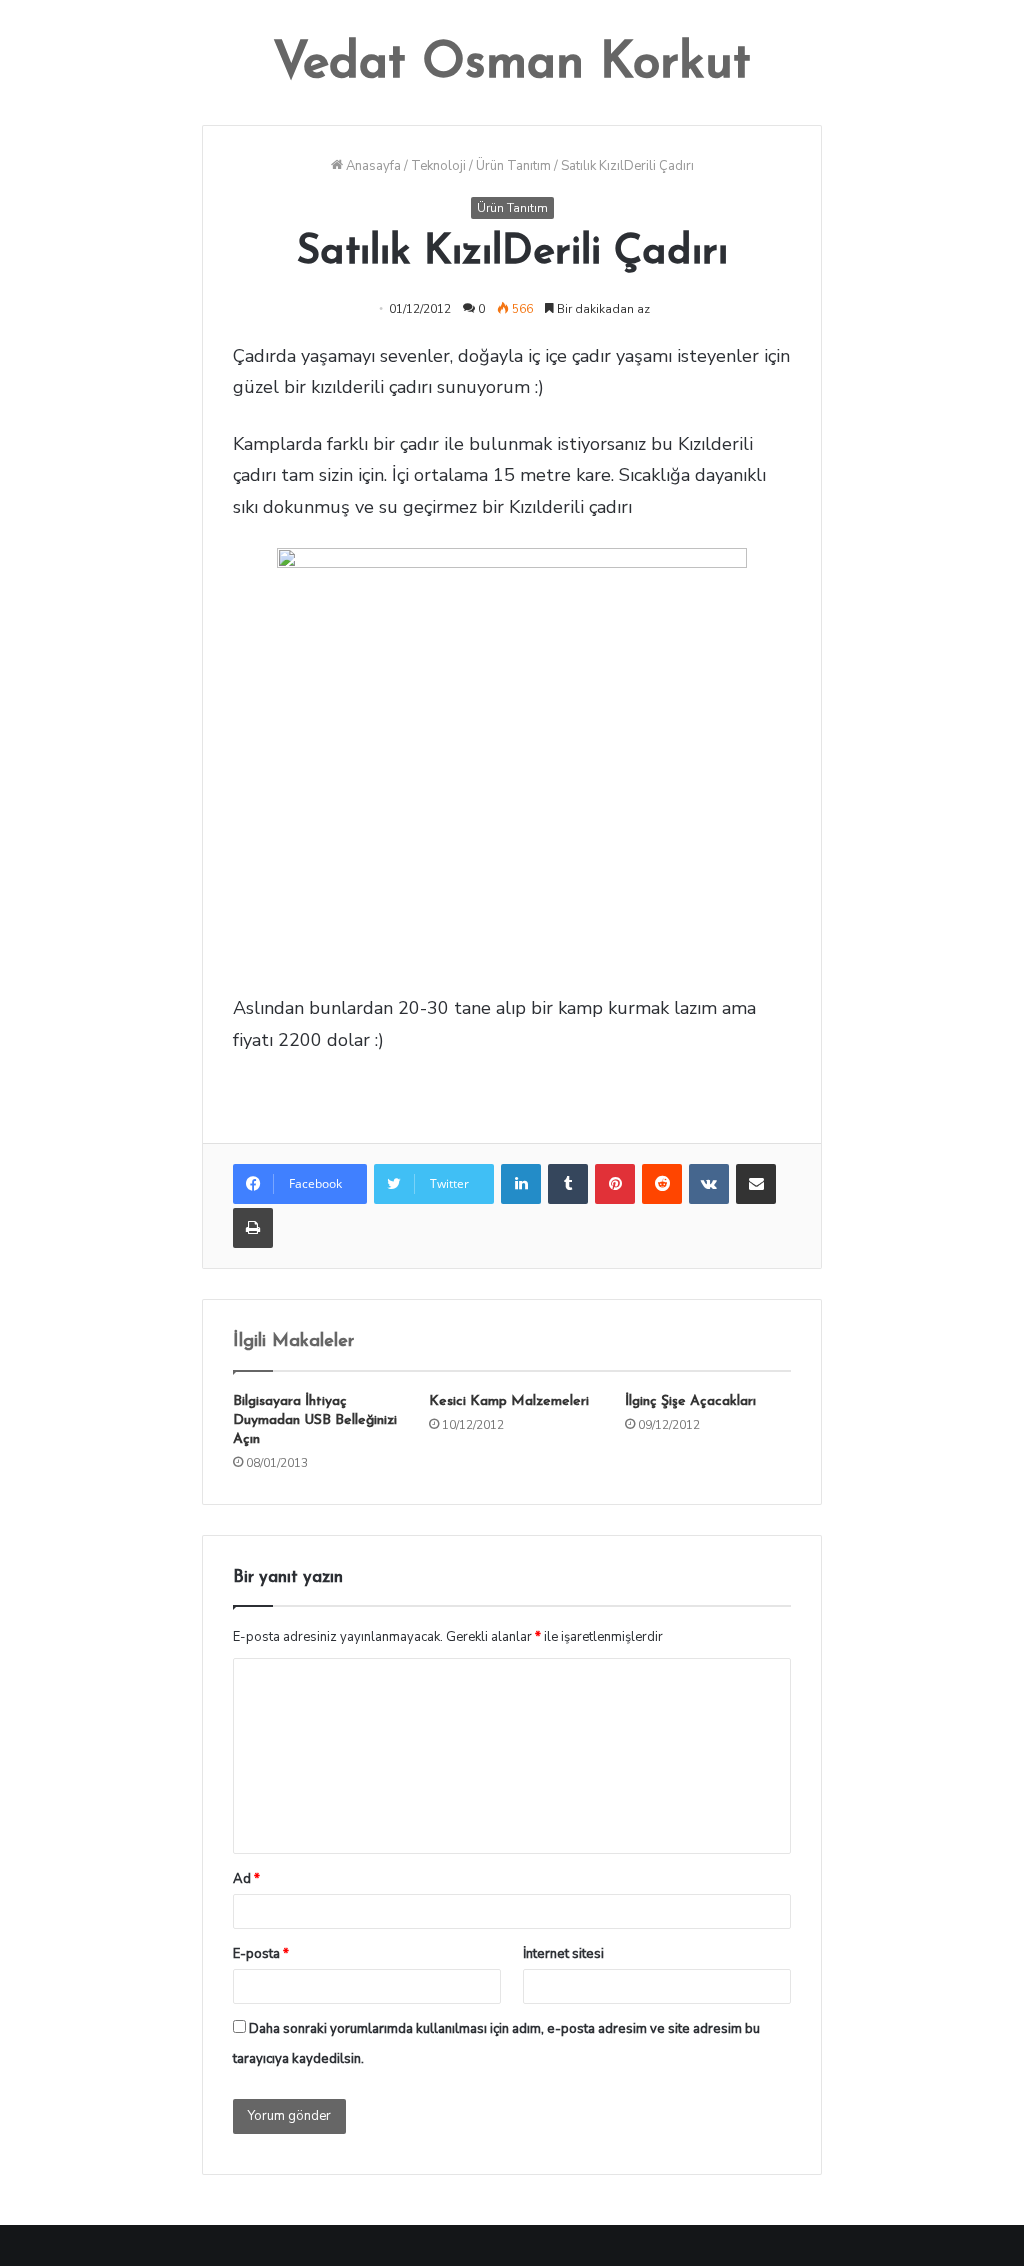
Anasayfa (372, 166)
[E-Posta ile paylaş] (756, 1184)
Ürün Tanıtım (513, 166)
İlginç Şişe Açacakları (690, 1401)
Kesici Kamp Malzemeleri (509, 1401)
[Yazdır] (253, 1228)
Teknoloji (438, 166)
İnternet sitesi (563, 1954)
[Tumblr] (568, 1184)
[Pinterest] (615, 1184)
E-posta (261, 1954)
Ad (246, 1879)
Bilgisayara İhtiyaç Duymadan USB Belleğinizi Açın (315, 1420)
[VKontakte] (709, 1184)
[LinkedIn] (521, 1184)
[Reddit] (662, 1184)
